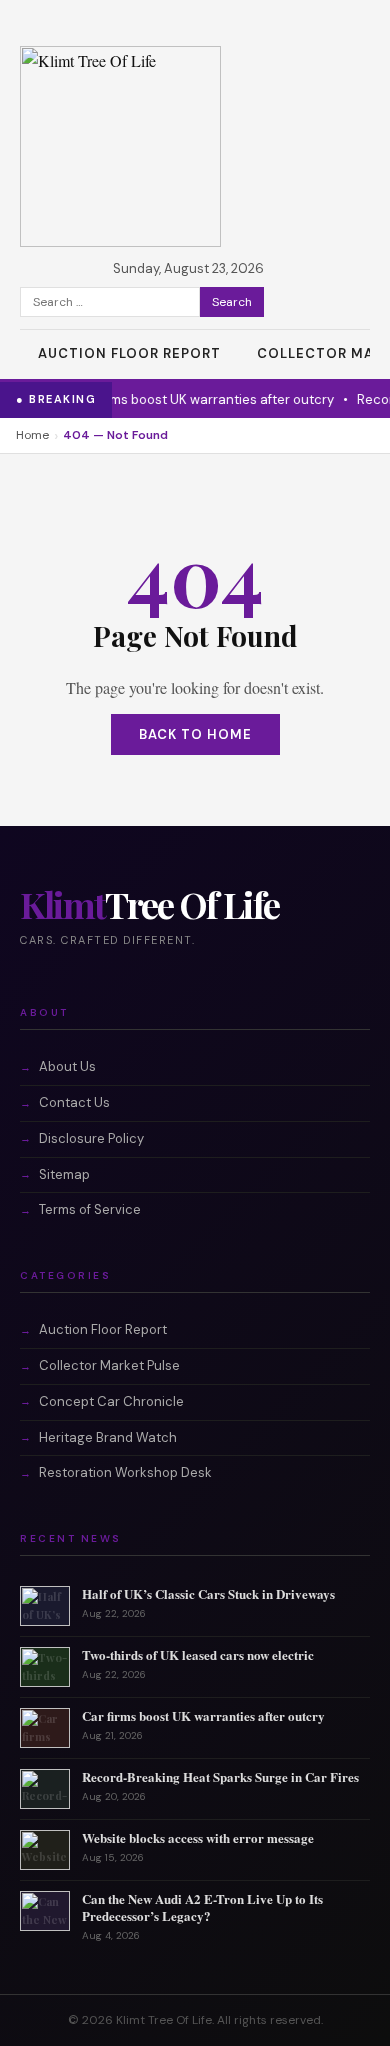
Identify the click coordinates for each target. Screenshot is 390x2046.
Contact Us (74, 1102)
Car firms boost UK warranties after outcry (174, 399)
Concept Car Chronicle (111, 1401)
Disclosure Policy (91, 1138)
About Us (67, 1066)
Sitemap (64, 1174)
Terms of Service (90, 1209)
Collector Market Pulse (109, 1365)
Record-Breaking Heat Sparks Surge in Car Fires (220, 1776)
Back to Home (195, 734)
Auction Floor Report (129, 353)
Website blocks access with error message (198, 1837)
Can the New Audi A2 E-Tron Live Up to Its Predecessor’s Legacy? (202, 1907)
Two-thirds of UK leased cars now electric (198, 1654)
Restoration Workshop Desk (125, 1472)
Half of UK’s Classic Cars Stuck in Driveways (208, 1593)
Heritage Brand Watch (108, 1437)
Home (32, 435)
